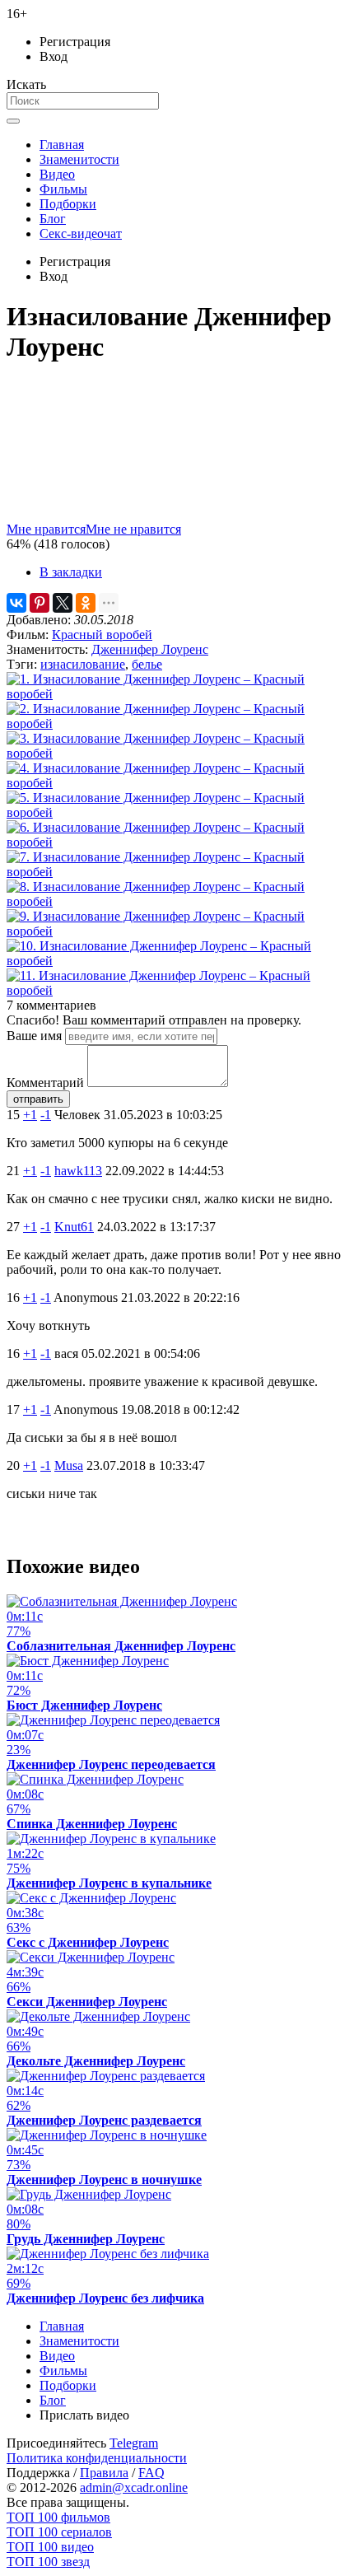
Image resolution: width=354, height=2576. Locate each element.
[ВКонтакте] (16, 603)
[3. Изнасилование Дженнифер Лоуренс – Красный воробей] (177, 753)
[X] (63, 603)
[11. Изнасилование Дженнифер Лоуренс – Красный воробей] (177, 990)
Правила (104, 2473)
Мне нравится (46, 529)
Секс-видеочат (81, 233)
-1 (46, 1115)
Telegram (134, 2443)
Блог (53, 219)
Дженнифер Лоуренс (150, 649)
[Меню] (13, 121)
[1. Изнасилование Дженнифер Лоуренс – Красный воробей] (177, 694)
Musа (69, 1465)
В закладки (71, 572)
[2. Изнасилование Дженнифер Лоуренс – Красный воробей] (177, 723)
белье (147, 664)
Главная (62, 145)
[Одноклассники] (86, 603)
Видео (57, 174)
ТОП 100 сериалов (59, 2532)
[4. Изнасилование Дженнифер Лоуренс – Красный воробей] (177, 783)
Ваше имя (34, 1036)
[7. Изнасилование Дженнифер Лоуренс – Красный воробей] (177, 872)
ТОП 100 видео (50, 2547)
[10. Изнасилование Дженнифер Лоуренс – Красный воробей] (177, 961)
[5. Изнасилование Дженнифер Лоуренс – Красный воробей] (177, 812)
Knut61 (74, 1227)
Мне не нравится (133, 529)
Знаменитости (79, 159)
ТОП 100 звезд (48, 2562)
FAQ (151, 2473)
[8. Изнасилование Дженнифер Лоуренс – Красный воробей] (177, 901)
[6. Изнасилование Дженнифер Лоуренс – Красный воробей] (177, 842)
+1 (30, 1115)
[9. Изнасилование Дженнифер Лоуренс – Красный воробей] (177, 931)
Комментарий (45, 1083)
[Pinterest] (40, 603)
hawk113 (78, 1171)
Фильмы (63, 189)
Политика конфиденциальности (97, 2458)
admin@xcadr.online (134, 2487)
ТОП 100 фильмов (58, 2517)
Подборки (68, 204)
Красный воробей (102, 635)
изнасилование (83, 664)
